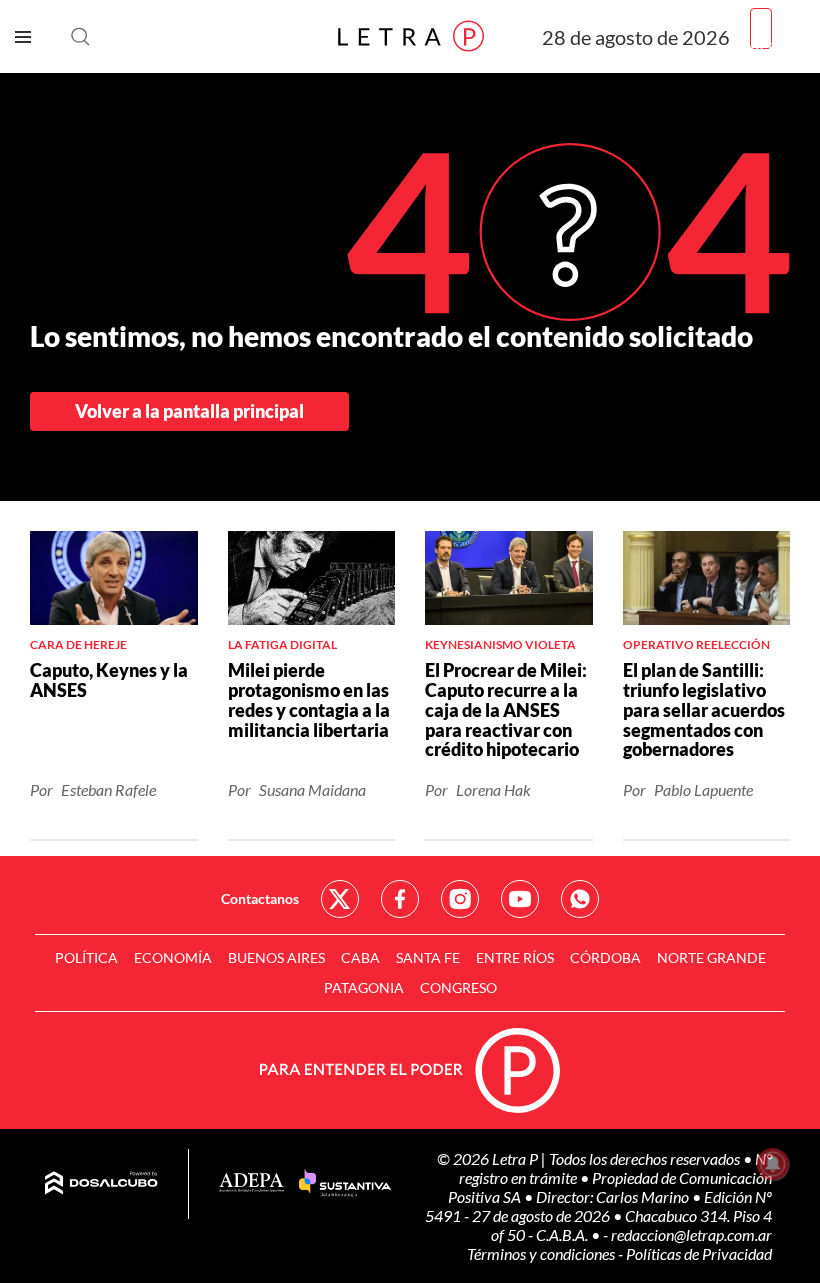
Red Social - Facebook (400, 899)
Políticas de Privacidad (699, 1253)
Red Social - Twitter (340, 899)
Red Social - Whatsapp (580, 899)
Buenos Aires (276, 957)
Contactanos (260, 898)
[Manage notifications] (773, 1164)
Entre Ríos (515, 957)
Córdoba (605, 957)
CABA (360, 957)
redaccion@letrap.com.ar (691, 1234)
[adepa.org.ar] (251, 1183)
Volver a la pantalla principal (189, 411)
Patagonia (364, 987)
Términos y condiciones (542, 1253)
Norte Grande (711, 957)
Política (86, 957)
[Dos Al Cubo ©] (101, 1184)
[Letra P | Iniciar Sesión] (761, 28)
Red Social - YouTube (520, 899)
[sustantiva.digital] (345, 1184)
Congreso (458, 987)
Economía (173, 957)
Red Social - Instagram (460, 899)
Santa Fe (428, 957)
